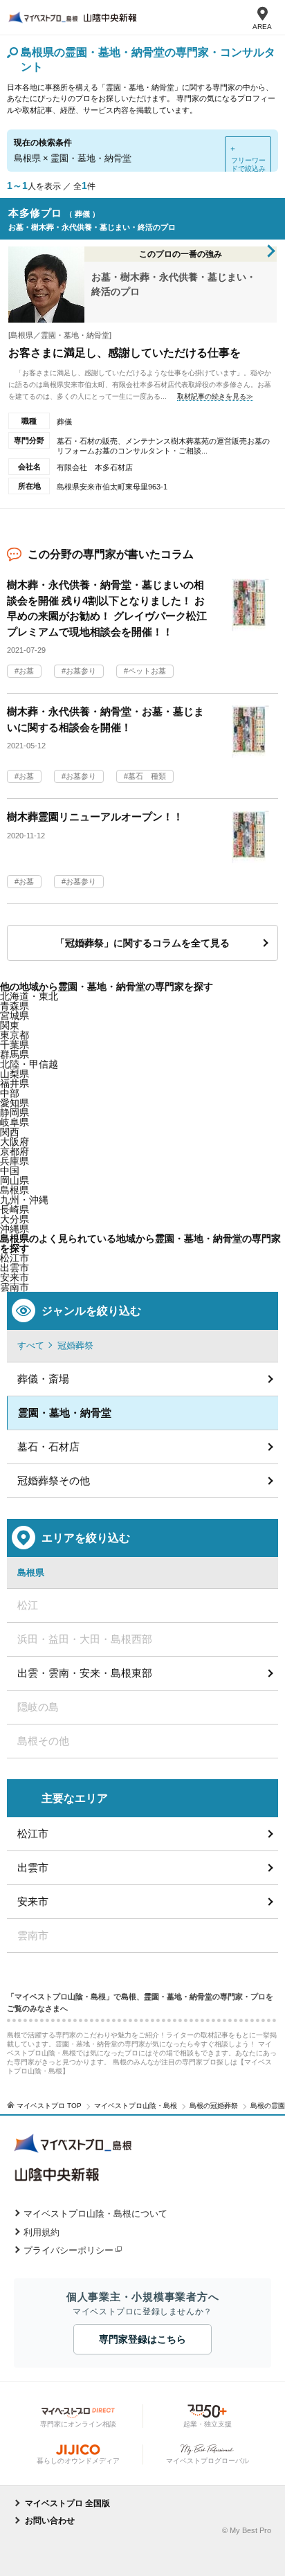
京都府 (15, 1151)
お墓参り (81, 671)
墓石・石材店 (48, 1447)
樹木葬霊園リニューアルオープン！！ (95, 817)
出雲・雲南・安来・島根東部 (85, 1673)
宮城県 (15, 1016)
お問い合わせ (50, 2521)
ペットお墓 (147, 671)
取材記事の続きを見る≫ (215, 396)
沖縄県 (15, 1229)
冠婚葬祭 (75, 1345)
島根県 (15, 1190)
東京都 (15, 1035)
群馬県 (15, 1054)
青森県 (15, 1006)
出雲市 (33, 1867)
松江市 (33, 1834)
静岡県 (15, 1113)
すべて (31, 1345)
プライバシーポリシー (68, 2250)
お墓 (26, 671)
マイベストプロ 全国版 (67, 2503)
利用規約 (42, 2232)
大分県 (15, 1219)
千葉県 (15, 1045)
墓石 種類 (147, 776)
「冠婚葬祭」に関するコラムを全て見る (142, 943)
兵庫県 (15, 1161)
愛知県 (15, 1103)
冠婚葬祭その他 (54, 1480)
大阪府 (15, 1142)
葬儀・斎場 (43, 1379)
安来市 (15, 1277)
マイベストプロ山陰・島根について (95, 2214)
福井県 (15, 1083)
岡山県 (15, 1180)
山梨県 (15, 1074)
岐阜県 (15, 1122)
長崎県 (15, 1209)
